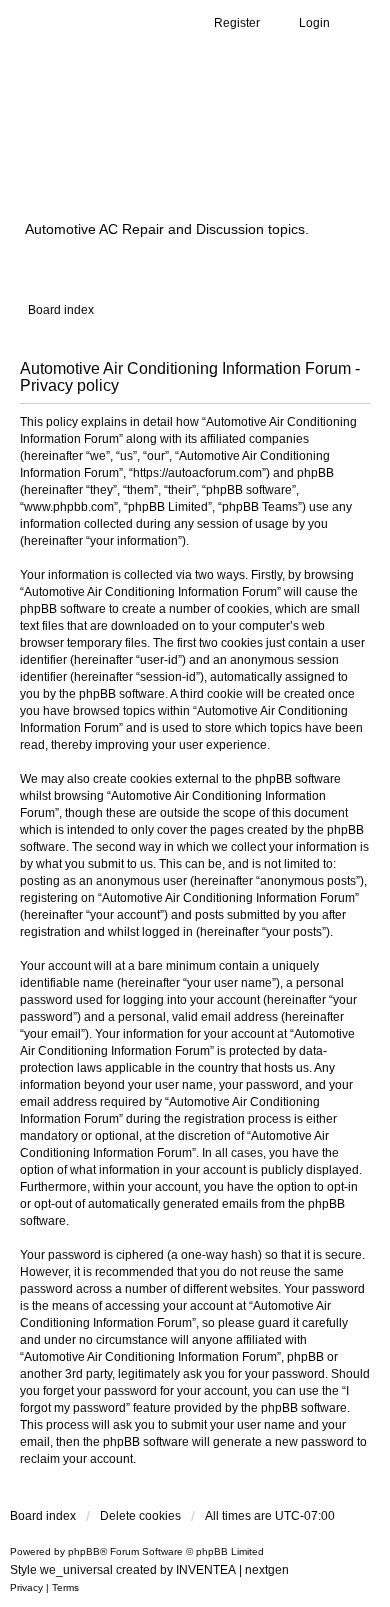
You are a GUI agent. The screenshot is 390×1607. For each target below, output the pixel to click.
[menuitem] (26, 1588)
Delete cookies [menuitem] (140, 1516)
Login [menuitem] (314, 23)
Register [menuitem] (237, 23)
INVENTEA (206, 1570)
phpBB (84, 1551)
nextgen (267, 1570)
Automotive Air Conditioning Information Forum (185, 152)
